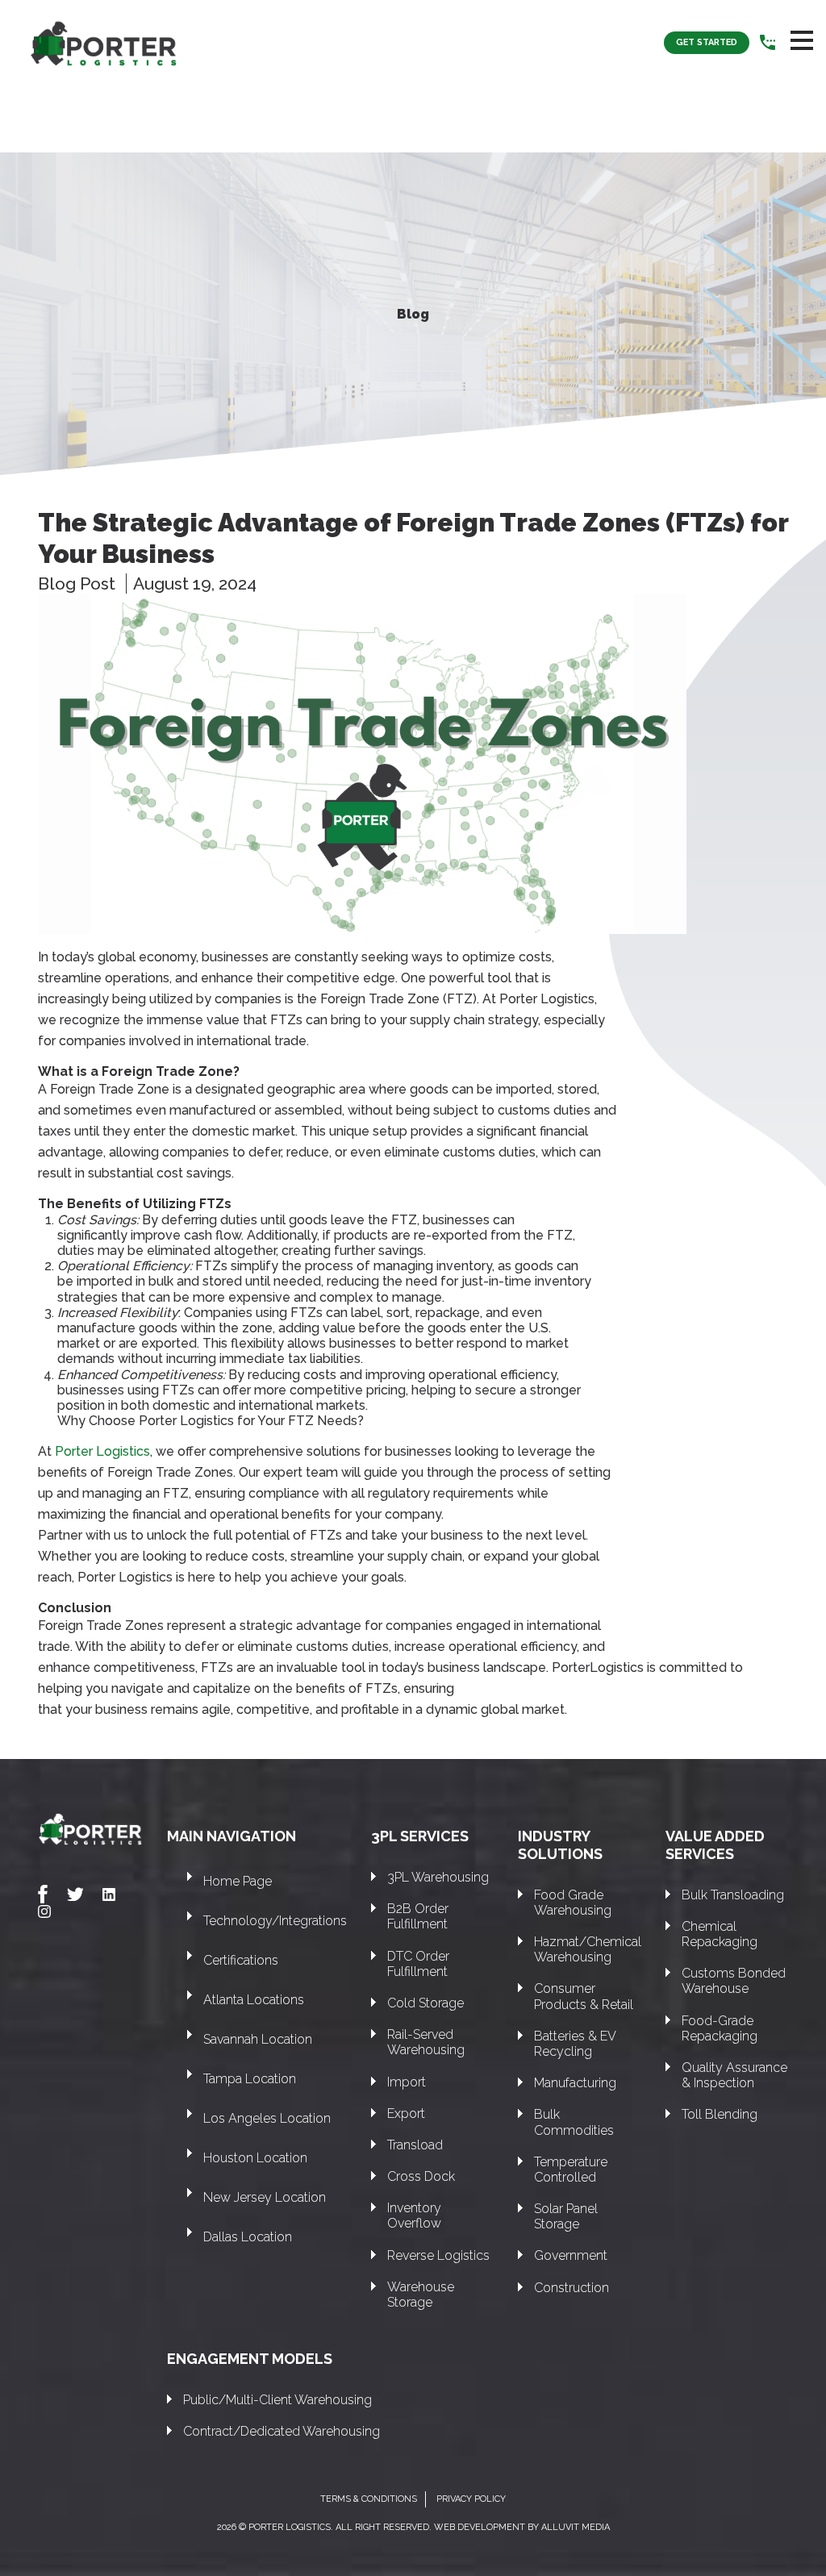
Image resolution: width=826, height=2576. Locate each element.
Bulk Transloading (733, 1895)
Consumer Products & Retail (584, 1996)
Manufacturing (575, 2083)
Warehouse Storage (421, 2295)
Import (407, 2082)
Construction (572, 2288)
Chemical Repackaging (720, 1934)
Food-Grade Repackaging (720, 2028)
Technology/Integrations (275, 1921)
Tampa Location (250, 2079)
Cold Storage (426, 2003)
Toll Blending (720, 2114)
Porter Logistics (102, 1451)
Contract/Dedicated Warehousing (282, 2431)
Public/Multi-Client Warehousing (277, 2400)
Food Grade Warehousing (573, 1903)
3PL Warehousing (438, 1877)
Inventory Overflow (414, 2215)
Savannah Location (258, 2039)
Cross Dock (421, 2176)
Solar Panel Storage (566, 2216)
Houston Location (255, 2158)
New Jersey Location (265, 2197)
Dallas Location (248, 2237)
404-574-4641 (768, 43)
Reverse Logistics (438, 2255)
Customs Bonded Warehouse (734, 1981)
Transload (415, 2145)
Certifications (241, 1960)
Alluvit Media (576, 2527)
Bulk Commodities (574, 2122)
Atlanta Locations (254, 2000)
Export (406, 2113)
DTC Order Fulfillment (418, 1964)
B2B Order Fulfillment (418, 1916)
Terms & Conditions (369, 2499)
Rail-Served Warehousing (426, 2042)
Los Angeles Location (267, 2118)
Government (571, 2255)
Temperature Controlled (571, 2170)
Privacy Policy (471, 2499)
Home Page (238, 1881)
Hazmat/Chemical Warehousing (588, 1949)
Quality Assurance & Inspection (734, 2075)
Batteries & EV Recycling (575, 2044)
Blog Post (79, 584)
